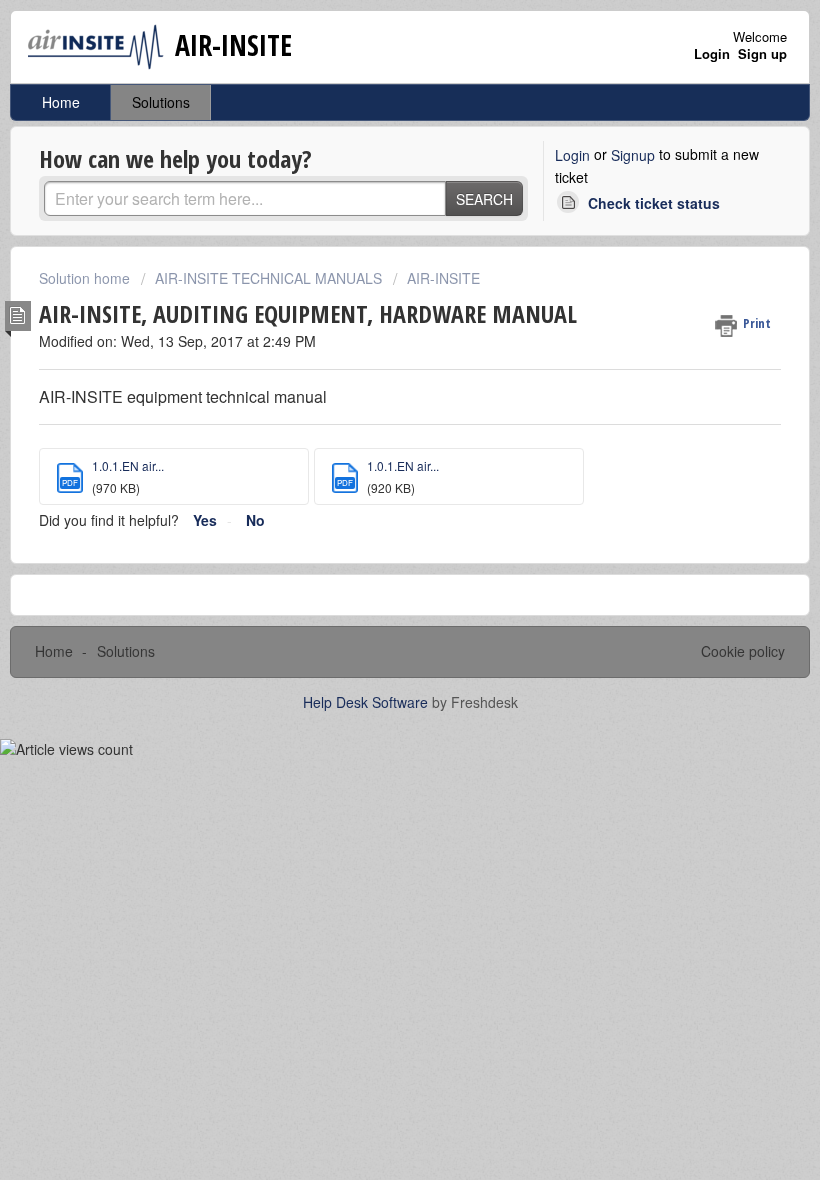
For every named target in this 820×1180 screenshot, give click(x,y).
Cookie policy (743, 651)
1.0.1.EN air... (128, 465)
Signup (633, 155)
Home (61, 102)
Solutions (161, 102)
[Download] (373, 579)
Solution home (86, 278)
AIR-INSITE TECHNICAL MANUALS (268, 278)
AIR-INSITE (443, 278)
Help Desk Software (367, 702)
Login (572, 155)
